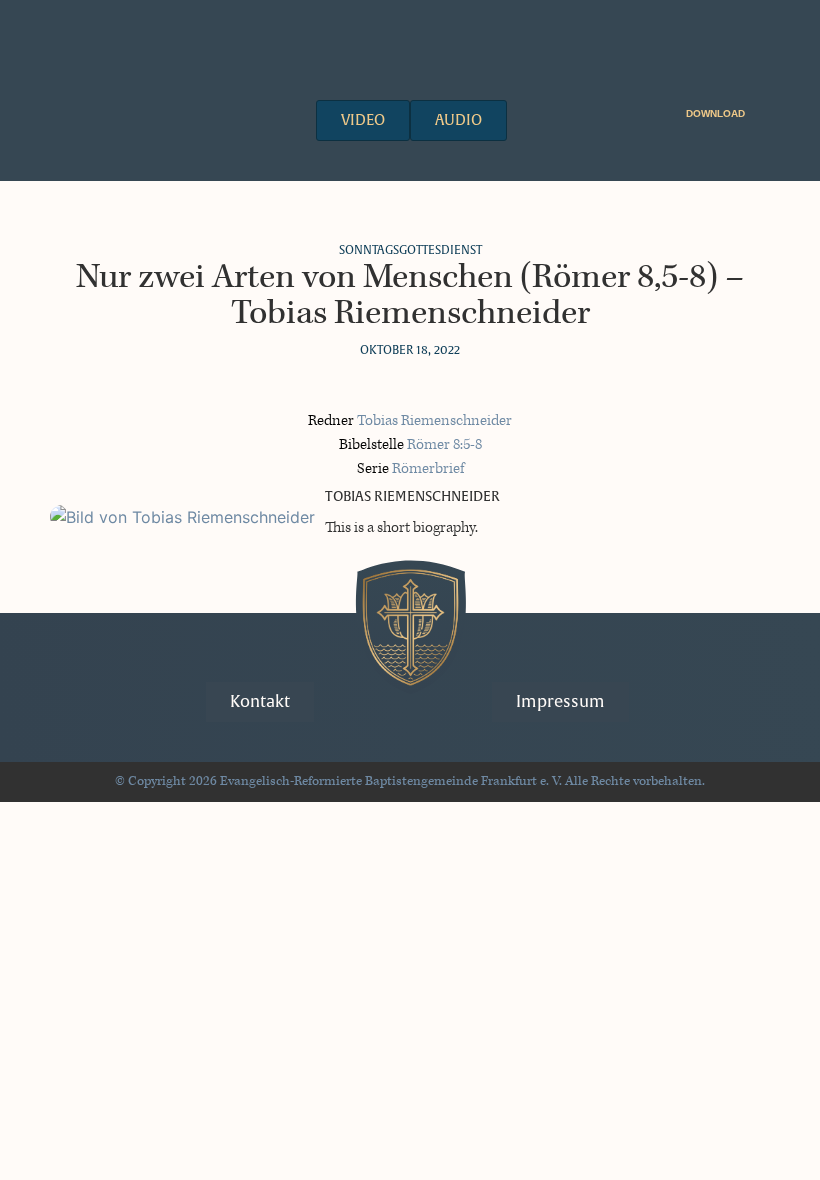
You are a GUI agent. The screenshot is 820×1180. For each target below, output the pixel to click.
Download (715, 113)
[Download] (757, 110)
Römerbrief (428, 468)
